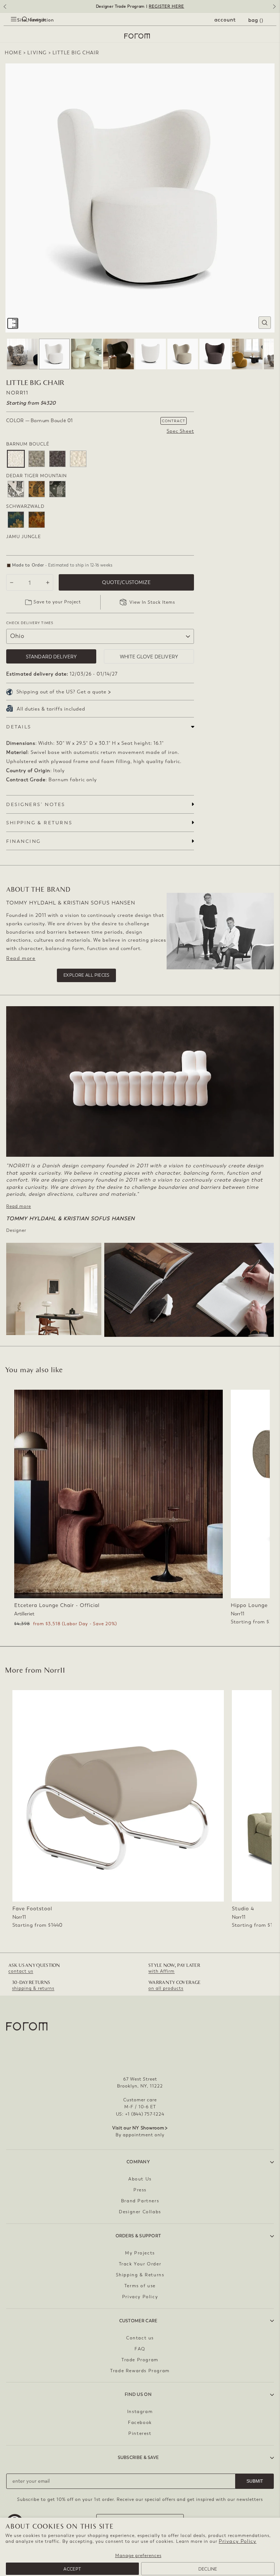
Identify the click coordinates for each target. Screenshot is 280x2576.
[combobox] (18, 28)
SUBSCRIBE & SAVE (138, 2458)
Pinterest (140, 2433)
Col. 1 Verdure (16, 520)
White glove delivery (149, 657)
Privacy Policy (238, 2541)
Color (40, 421)
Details (19, 727)
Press (140, 2190)
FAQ (140, 2349)
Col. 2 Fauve (37, 489)
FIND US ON (138, 2394)
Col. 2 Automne (37, 520)
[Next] (276, 9)
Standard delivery (51, 657)
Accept (72, 2569)
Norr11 (17, 393)
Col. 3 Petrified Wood (57, 489)
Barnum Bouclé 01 (16, 459)
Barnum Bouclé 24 (78, 459)
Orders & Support (138, 2236)
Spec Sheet (180, 431)
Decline (208, 2569)
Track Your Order (140, 2264)
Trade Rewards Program (140, 2371)
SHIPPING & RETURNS (39, 823)
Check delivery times (30, 623)
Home (13, 53)
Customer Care (138, 2321)
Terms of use (140, 2286)
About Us (140, 2179)
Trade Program (140, 2360)
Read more (21, 958)
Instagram (140, 2412)
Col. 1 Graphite (16, 489)
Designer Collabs (140, 2212)
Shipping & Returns (140, 2275)
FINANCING (24, 841)
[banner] (140, 6)
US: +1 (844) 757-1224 (140, 2114)
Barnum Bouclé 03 (37, 459)
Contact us (140, 2338)
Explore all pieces (86, 975)
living (37, 53)
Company (138, 2162)
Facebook (140, 2423)
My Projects (140, 2253)
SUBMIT (255, 2481)
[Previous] (4, 9)
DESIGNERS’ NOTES (36, 804)
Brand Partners (140, 2201)
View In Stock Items (152, 602)
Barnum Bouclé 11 (57, 459)
